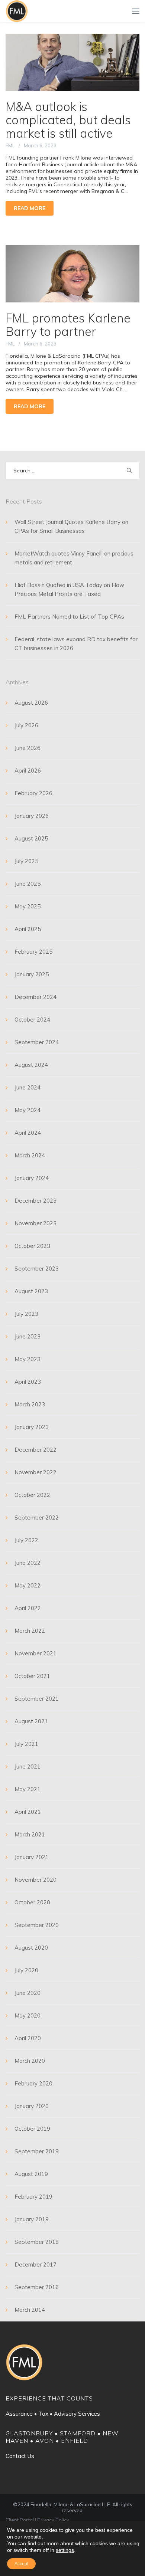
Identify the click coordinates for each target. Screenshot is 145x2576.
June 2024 (28, 1087)
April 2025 (28, 929)
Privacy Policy (53, 2520)
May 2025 (28, 906)
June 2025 (28, 884)
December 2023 (36, 1201)
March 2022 (30, 1631)
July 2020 (26, 1970)
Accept (21, 2564)
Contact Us (20, 2456)
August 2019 (31, 2174)
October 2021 (32, 1676)
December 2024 (36, 997)
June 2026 (28, 748)
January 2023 (32, 1427)
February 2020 (33, 2083)
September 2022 (37, 1518)
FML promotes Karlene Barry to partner (68, 325)
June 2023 (28, 1336)
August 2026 (31, 703)
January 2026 (32, 816)
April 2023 (28, 1382)
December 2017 (36, 2264)
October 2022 (32, 1495)
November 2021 (36, 1653)
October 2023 (32, 1246)
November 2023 (36, 1223)
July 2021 (26, 1744)
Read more (30, 208)
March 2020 (30, 2061)
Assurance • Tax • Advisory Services (53, 2414)
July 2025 (26, 861)
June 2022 (28, 1563)
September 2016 (37, 2287)
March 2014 (30, 2310)
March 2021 (30, 1834)
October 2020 (32, 1902)
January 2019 (32, 2219)
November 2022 (36, 1472)
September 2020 (37, 1925)
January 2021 (32, 1857)
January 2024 (32, 1178)
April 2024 (28, 1133)
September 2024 (37, 1042)
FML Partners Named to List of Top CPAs (69, 617)
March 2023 (30, 1404)
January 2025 (32, 974)
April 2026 (28, 771)
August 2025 (31, 838)
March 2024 (30, 1155)
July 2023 (26, 1314)
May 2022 (28, 1585)
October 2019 (32, 2129)
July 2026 (26, 725)
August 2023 (31, 1291)
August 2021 (31, 1721)
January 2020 (32, 2106)
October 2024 (32, 1020)
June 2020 (28, 1993)
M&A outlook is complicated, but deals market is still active (68, 120)
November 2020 (36, 1880)
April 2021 (28, 1812)
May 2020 (28, 2015)
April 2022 (28, 1608)
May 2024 (28, 1110)
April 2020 (28, 2038)
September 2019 (37, 2151)
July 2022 (26, 1540)
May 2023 (28, 1359)
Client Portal (20, 2520)
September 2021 (37, 1699)
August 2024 (31, 1065)
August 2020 (31, 1948)
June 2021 (28, 1767)
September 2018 (37, 2242)
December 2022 (36, 1450)
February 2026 (33, 793)
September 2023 (37, 1269)
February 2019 (33, 2197)
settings (65, 2550)
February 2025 (33, 952)
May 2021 (28, 1789)
